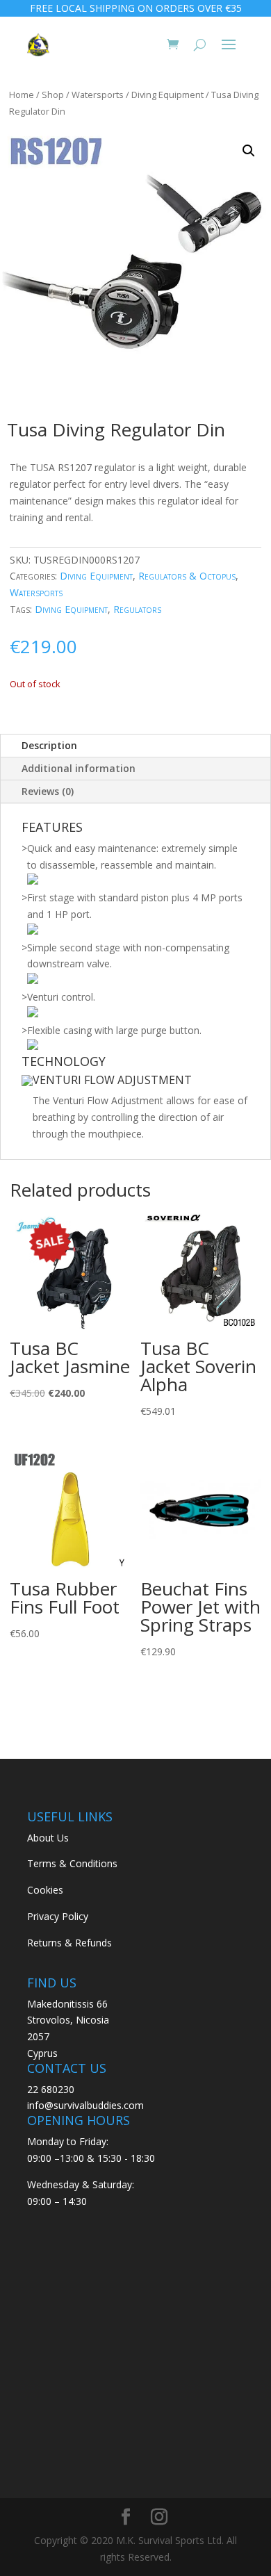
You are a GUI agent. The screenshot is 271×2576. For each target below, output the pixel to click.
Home (22, 95)
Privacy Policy (58, 1916)
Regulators (137, 609)
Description (49, 745)
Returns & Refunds (69, 1943)
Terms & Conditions (72, 1863)
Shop (53, 95)
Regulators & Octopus (187, 576)
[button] (249, 151)
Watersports (98, 95)
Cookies (45, 1890)
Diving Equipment (167, 95)
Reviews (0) (48, 791)
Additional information (79, 768)
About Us (48, 1838)
